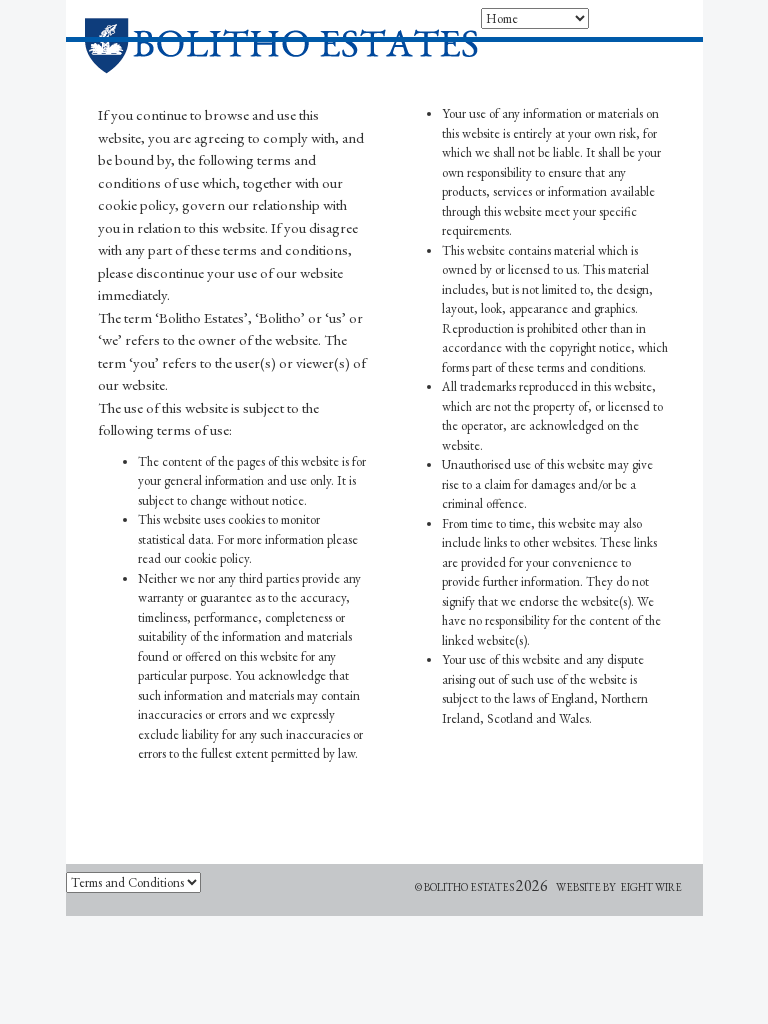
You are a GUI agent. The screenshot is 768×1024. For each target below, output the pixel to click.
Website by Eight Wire (619, 887)
